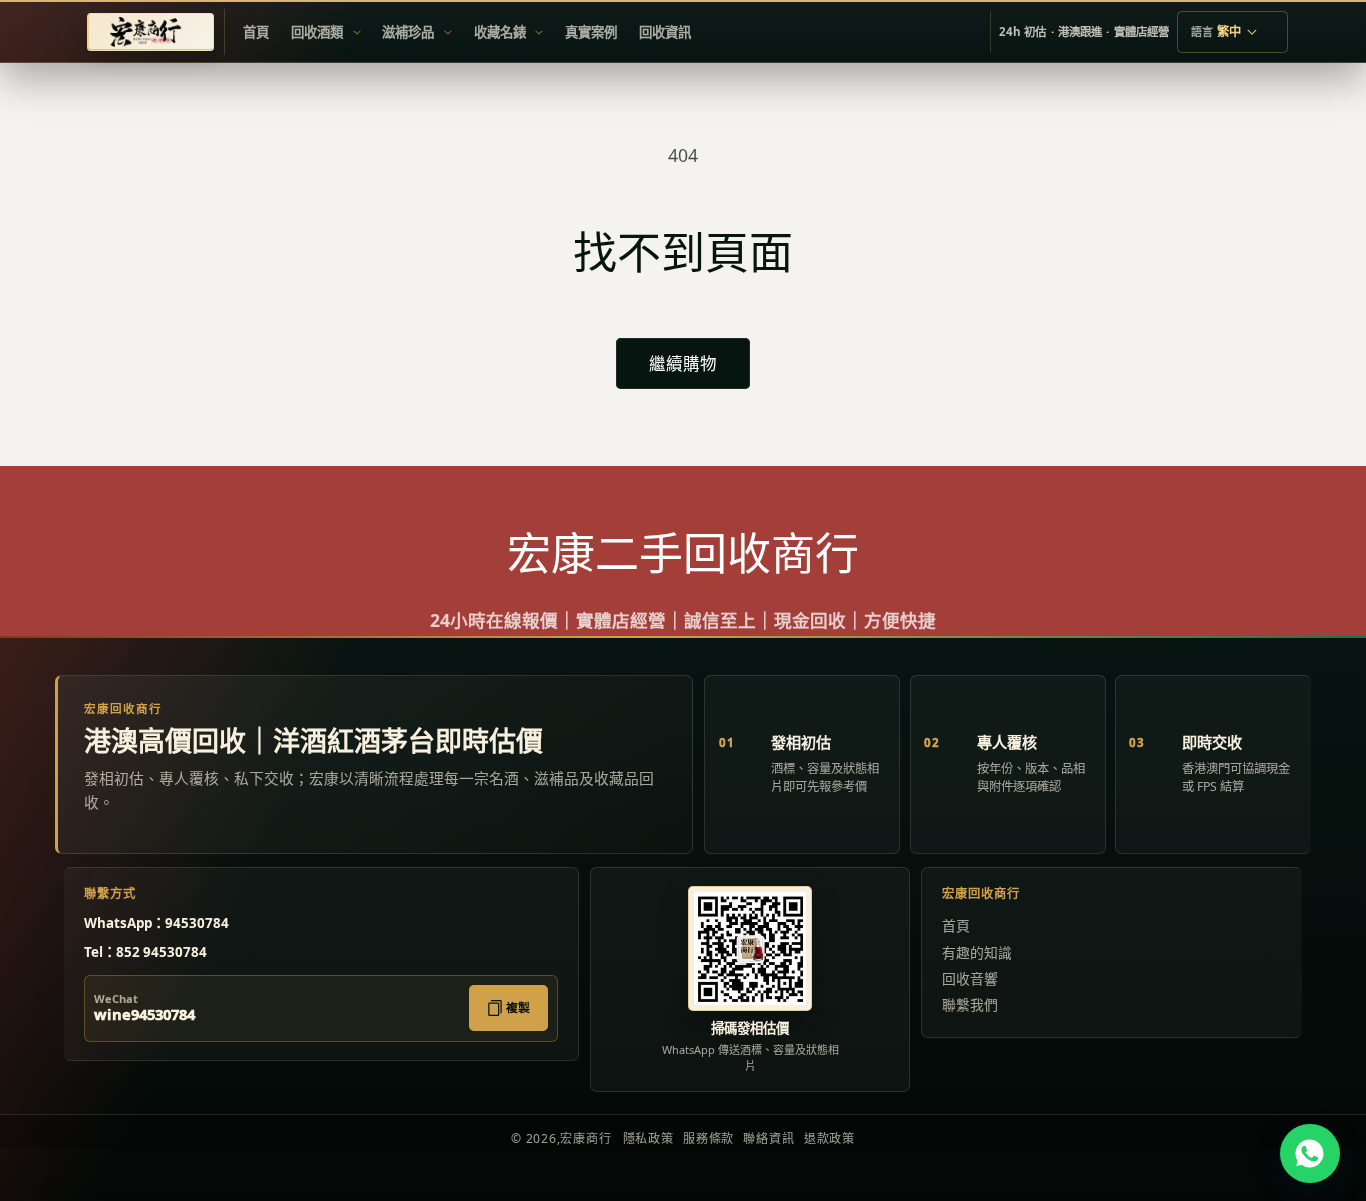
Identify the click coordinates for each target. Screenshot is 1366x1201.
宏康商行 (585, 1138)
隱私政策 (648, 1138)
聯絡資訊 (768, 1138)
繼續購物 (683, 363)
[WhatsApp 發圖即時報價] (1309, 1153)
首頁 (956, 925)
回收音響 (970, 978)
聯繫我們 (970, 1004)
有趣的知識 (977, 952)
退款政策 (829, 1138)
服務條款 (708, 1138)
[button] (325, 32)
